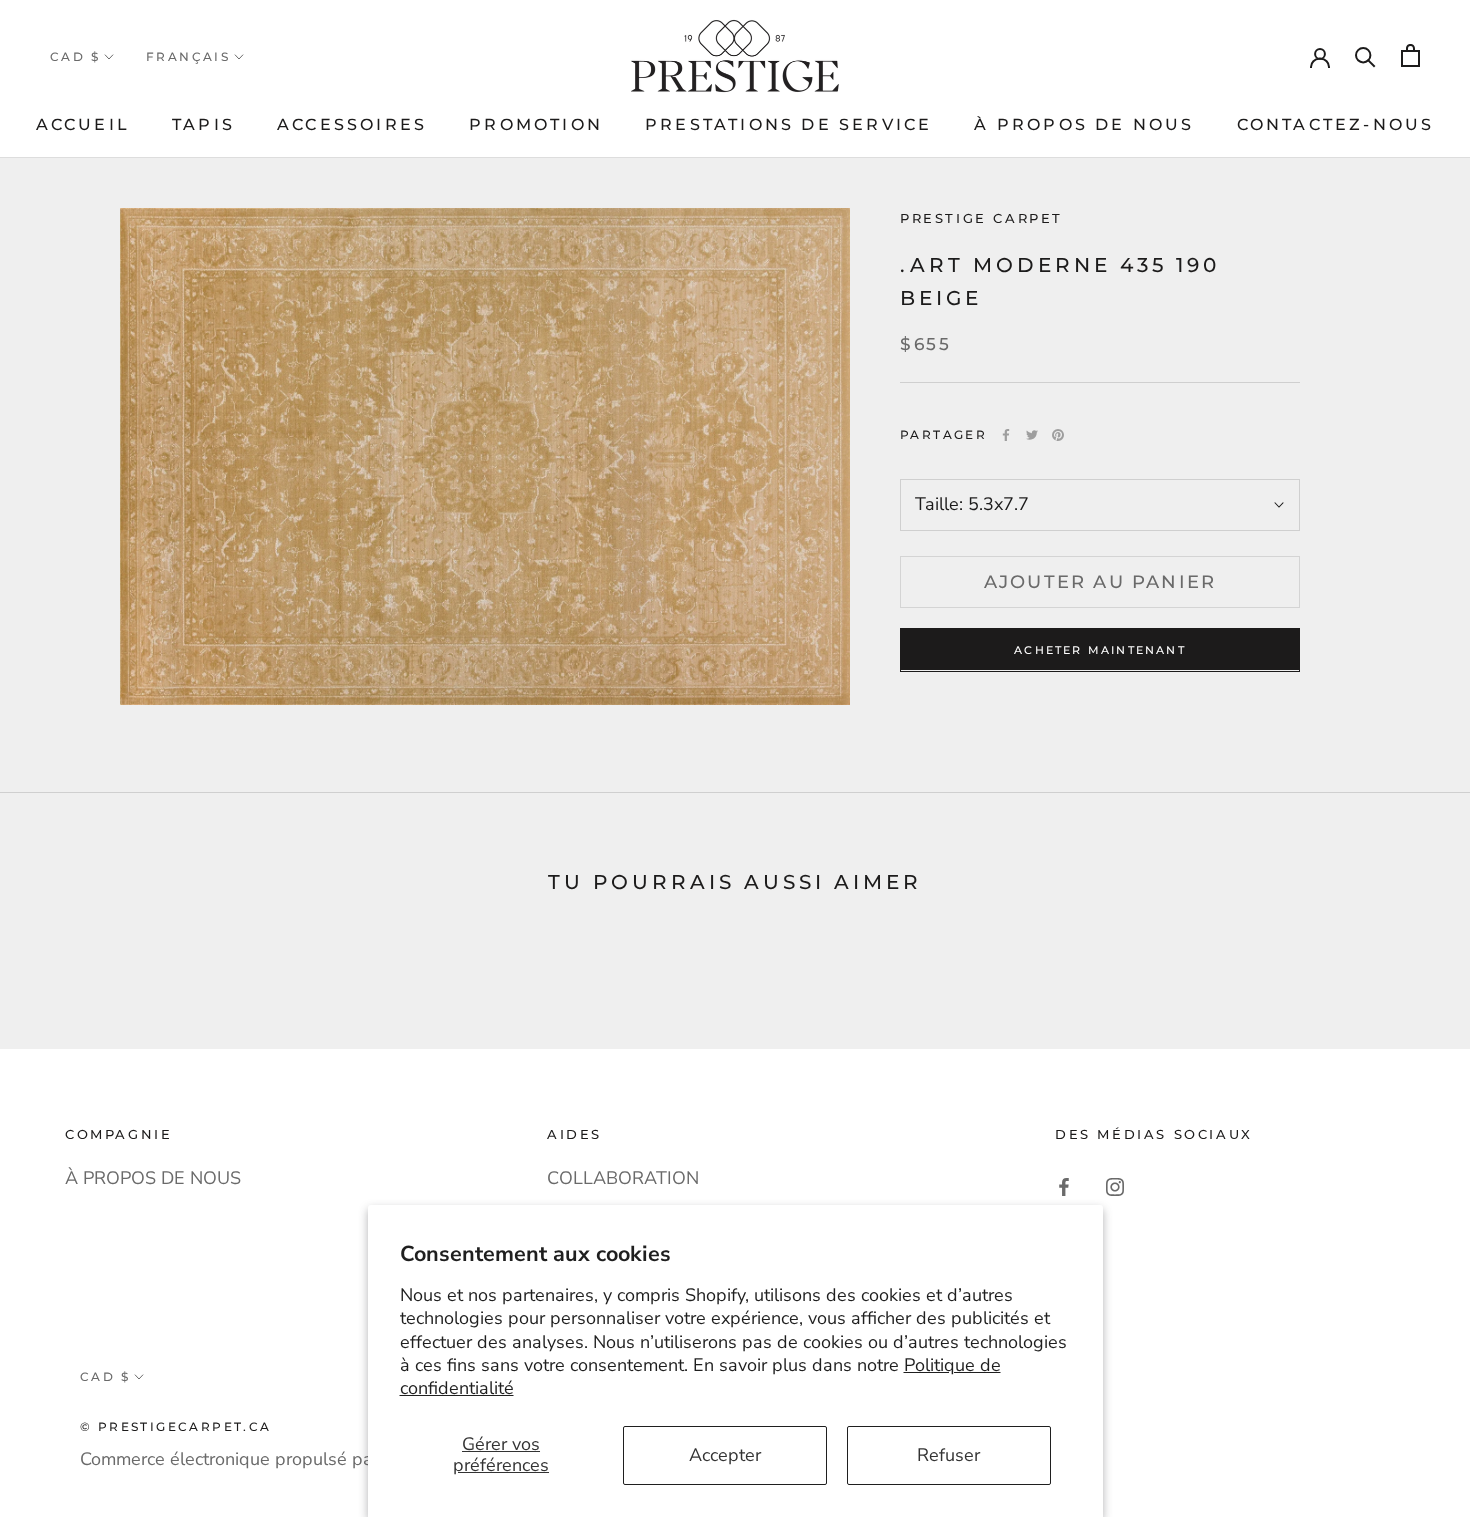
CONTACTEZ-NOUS (1336, 124)
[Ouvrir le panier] (1410, 55)
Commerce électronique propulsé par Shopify (262, 1459)
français (188, 56)
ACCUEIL (83, 124)
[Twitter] (1032, 435)
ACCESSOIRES (352, 124)
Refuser (948, 1455)
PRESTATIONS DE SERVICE (788, 124)
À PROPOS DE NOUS (1084, 124)
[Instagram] (1115, 1186)
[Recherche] (1365, 55)
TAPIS (203, 124)
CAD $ (75, 56)
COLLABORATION (623, 1178)
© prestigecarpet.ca (176, 1426)
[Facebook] (1006, 435)
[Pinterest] (1058, 435)
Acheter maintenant (1100, 649)
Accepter (725, 1455)
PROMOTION (536, 124)
